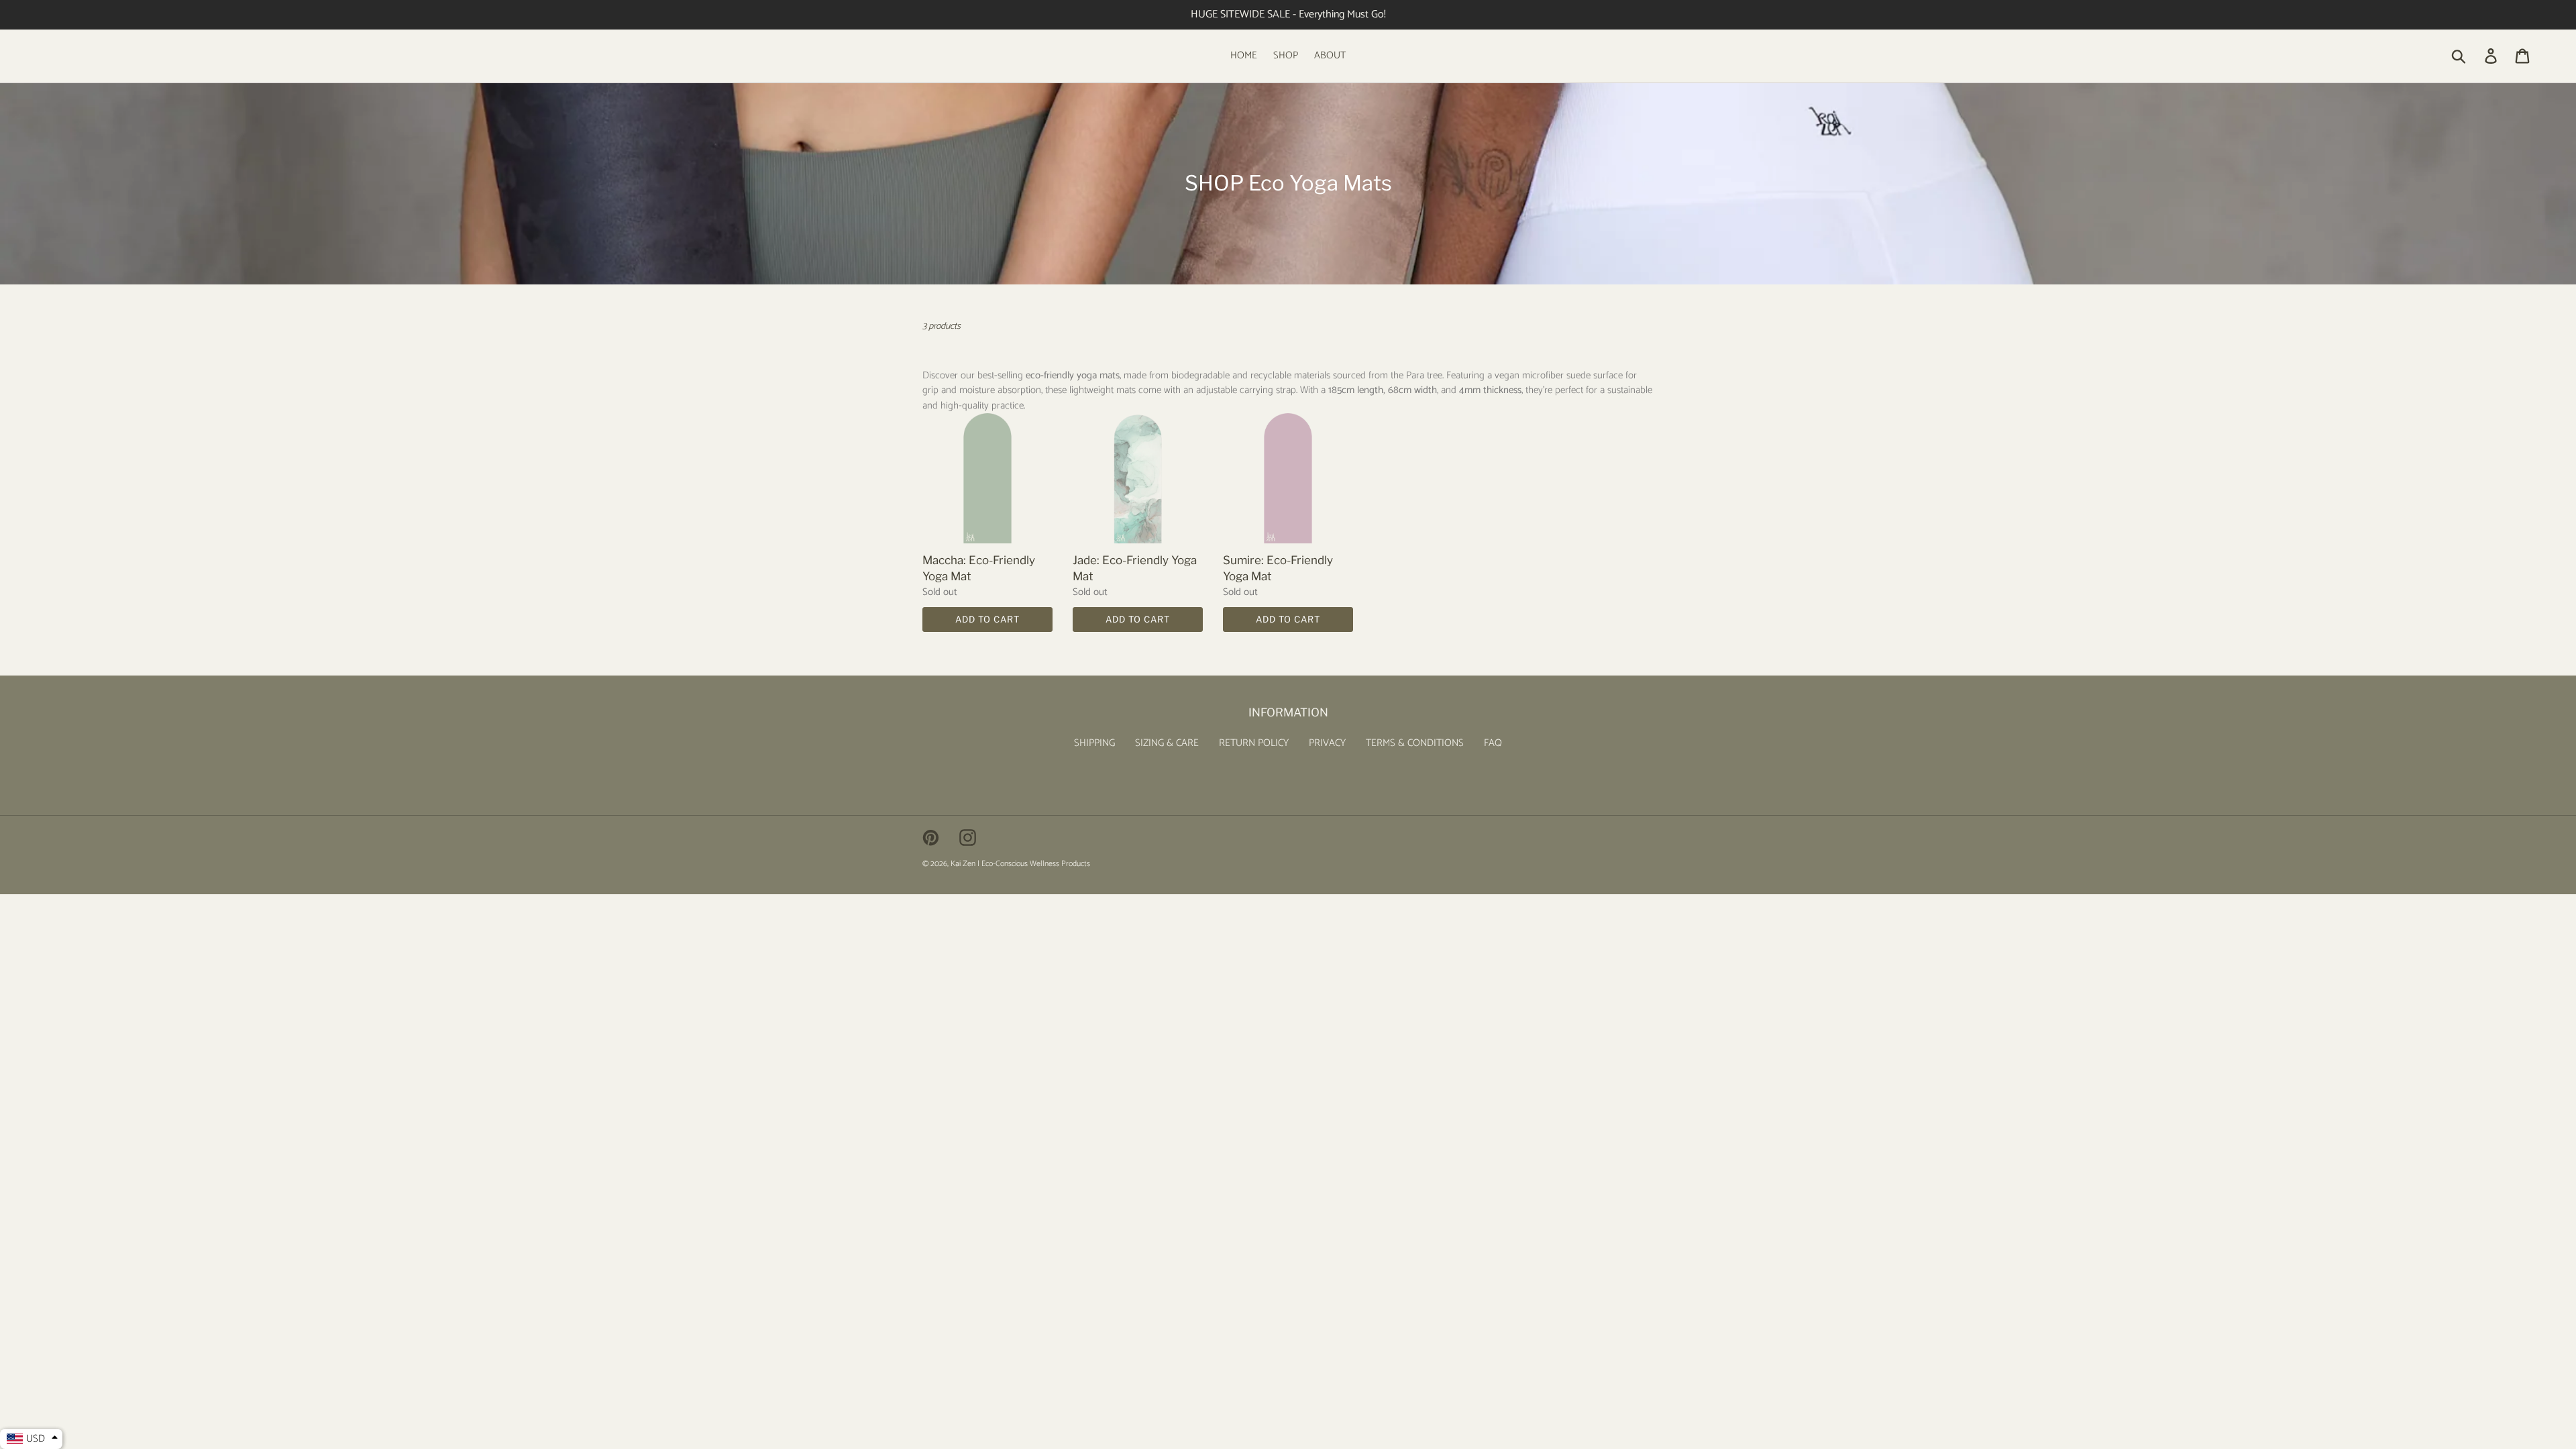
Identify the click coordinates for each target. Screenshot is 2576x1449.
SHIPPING (1094, 743)
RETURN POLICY (1254, 743)
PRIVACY (1327, 743)
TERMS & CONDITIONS (1415, 743)
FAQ (1493, 743)
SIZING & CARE (1167, 743)
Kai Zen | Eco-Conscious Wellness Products (1020, 864)
